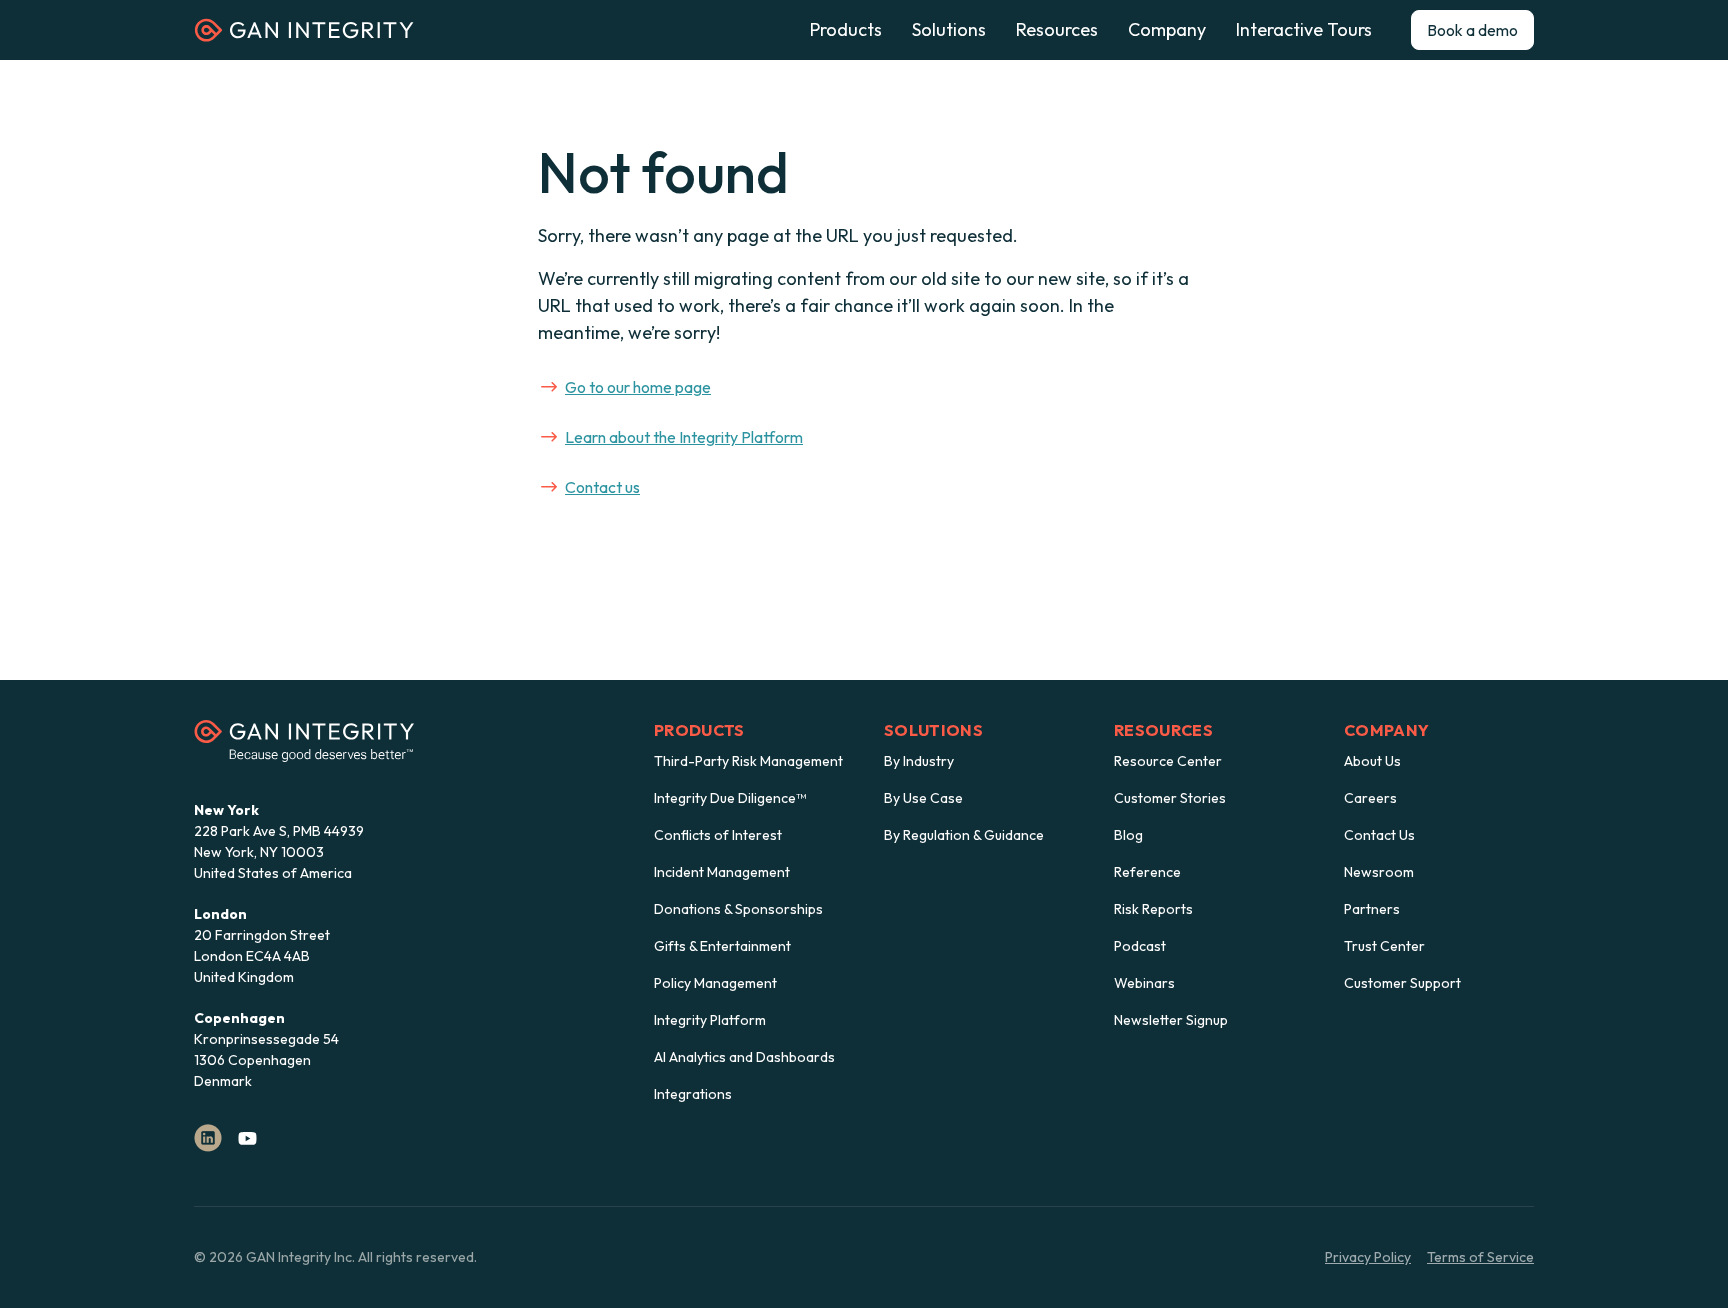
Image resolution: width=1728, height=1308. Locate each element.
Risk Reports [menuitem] (1153, 909)
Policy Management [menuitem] (715, 983)
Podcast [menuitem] (1140, 946)
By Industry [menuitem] (919, 761)
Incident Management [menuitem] (722, 872)
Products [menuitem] (699, 730)
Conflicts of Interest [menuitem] (718, 835)
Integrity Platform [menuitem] (710, 1020)
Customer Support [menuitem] (1402, 983)
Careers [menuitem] (1370, 798)
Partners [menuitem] (1372, 909)
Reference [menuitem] (1147, 872)
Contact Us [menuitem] (1379, 835)
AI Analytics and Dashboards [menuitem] (744, 1057)
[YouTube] (247, 1138)
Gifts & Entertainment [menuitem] (722, 946)
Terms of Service (1480, 1257)
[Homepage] (304, 37)
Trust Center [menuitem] (1384, 946)
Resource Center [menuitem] (1168, 761)
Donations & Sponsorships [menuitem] (738, 909)
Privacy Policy (1368, 1257)
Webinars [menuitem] (1144, 983)
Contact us (602, 487)
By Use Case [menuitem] (923, 798)
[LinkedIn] (208, 1138)
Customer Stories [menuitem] (1170, 798)
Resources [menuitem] (1163, 730)
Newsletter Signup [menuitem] (1171, 1020)
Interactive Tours (1304, 30)
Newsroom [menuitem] (1379, 872)
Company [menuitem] (1386, 730)
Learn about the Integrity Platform (684, 437)
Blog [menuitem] (1128, 835)
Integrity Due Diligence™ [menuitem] (730, 798)
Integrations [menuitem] (693, 1094)
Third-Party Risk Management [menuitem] (748, 761)
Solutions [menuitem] (933, 730)
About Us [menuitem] (1372, 761)
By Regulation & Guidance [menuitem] (964, 835)
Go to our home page (638, 387)
